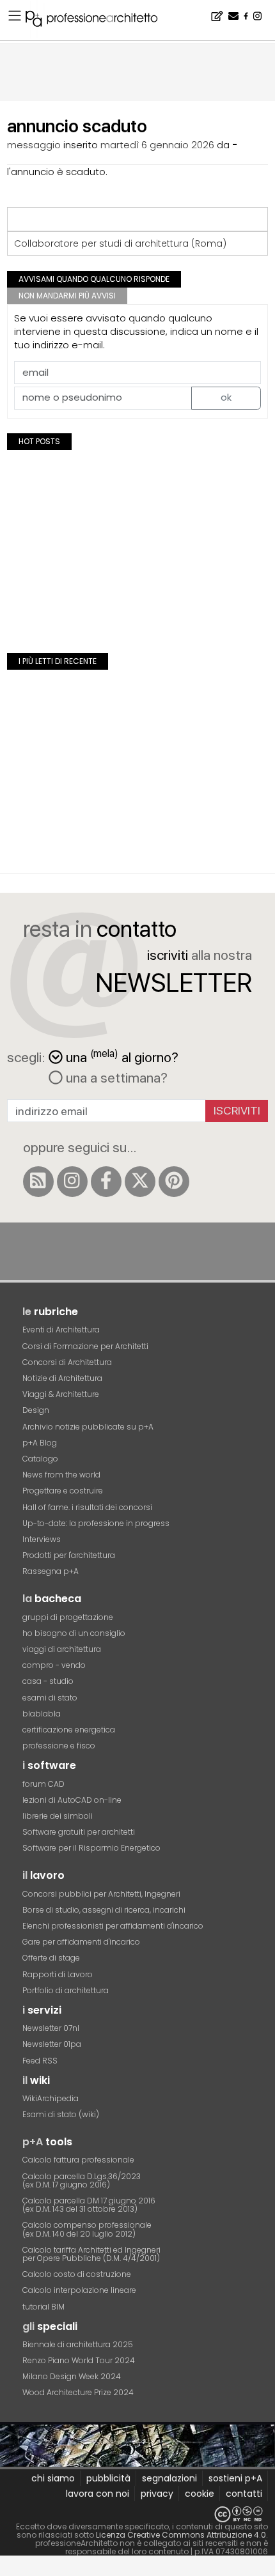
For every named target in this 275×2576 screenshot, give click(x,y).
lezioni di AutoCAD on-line (72, 1800)
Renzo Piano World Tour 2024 (79, 2360)
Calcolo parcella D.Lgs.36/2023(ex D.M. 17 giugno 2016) (82, 2180)
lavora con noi (98, 2494)
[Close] (8, 2570)
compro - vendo (54, 1665)
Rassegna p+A (51, 1571)
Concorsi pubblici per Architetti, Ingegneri (101, 1894)
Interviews (42, 1539)
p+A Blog (40, 1443)
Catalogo (40, 1459)
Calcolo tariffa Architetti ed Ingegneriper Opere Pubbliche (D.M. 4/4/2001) (91, 2254)
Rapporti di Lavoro (58, 1974)
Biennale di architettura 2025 (78, 2344)
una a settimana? (115, 1077)
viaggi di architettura (62, 1649)
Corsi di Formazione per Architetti (85, 1346)
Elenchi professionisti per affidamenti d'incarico (113, 1926)
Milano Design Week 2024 (72, 2376)
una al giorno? (122, 1056)
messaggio (34, 145)
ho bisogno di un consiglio (74, 1633)
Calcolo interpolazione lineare (79, 2290)
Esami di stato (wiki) (61, 2114)
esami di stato (50, 1698)
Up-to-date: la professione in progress (96, 1523)
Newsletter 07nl (51, 2028)
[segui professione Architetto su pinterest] (174, 1182)
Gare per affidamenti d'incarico (81, 1942)
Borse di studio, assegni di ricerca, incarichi (104, 1910)
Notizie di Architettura (62, 1378)
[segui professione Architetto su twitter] (140, 1182)
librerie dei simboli (58, 1816)
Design (36, 1410)
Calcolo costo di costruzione (77, 2274)
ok (226, 397)
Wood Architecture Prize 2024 (78, 2392)
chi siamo (53, 2478)
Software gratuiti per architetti (79, 1832)
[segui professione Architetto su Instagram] (72, 1182)
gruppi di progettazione (68, 1617)
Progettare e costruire (63, 1491)
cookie (200, 2494)
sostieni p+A (235, 2478)
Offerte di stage (51, 1958)
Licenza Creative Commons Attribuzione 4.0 (181, 2535)
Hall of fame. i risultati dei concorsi (87, 1507)
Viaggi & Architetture (61, 1394)
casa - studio (48, 1681)
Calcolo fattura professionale (78, 2160)
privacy (157, 2494)
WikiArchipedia (51, 2098)
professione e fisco (59, 1746)
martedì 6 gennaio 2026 (157, 145)
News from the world (61, 1475)
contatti (244, 2494)
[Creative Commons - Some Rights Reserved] (137, 2514)
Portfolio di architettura (66, 1990)
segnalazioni (169, 2478)
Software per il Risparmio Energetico (91, 1848)
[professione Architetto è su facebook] (106, 1182)
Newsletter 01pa (52, 2044)
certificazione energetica (69, 1730)
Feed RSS (40, 2061)
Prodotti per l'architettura (69, 1555)
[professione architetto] (99, 20)
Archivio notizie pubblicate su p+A (88, 1427)
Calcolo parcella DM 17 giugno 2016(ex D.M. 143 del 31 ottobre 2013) (89, 2205)
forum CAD (43, 1784)
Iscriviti (237, 1110)
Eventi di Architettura (61, 1330)
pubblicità (108, 2478)
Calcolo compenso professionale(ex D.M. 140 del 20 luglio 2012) (87, 2229)
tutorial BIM (43, 2307)
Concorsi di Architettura (67, 1362)
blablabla (42, 1714)
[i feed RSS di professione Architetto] (38, 1182)
